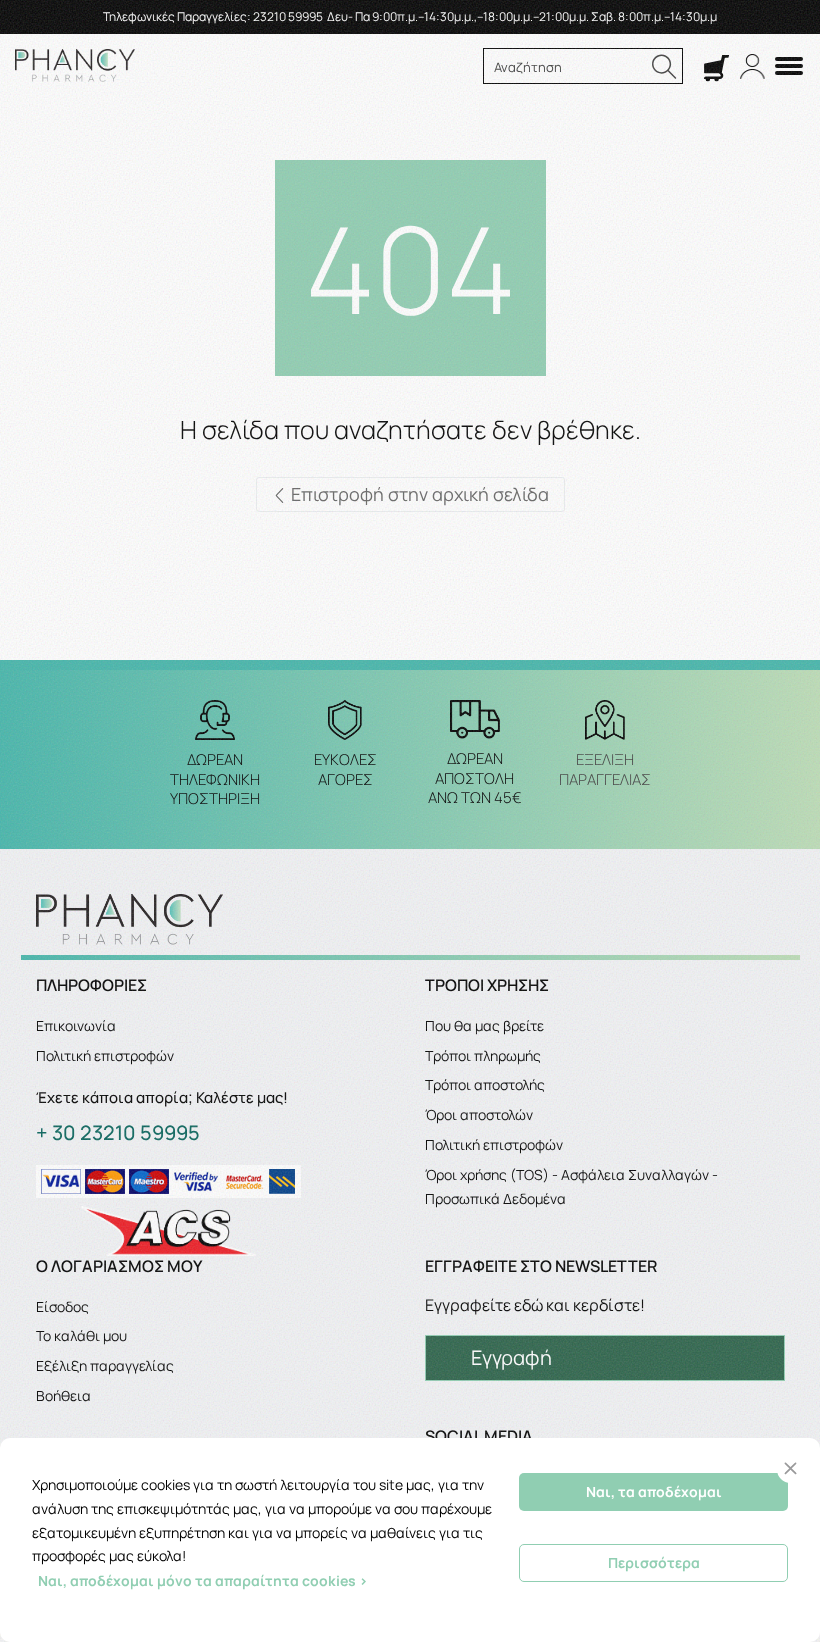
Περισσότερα (654, 1562)
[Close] (790, 1468)
